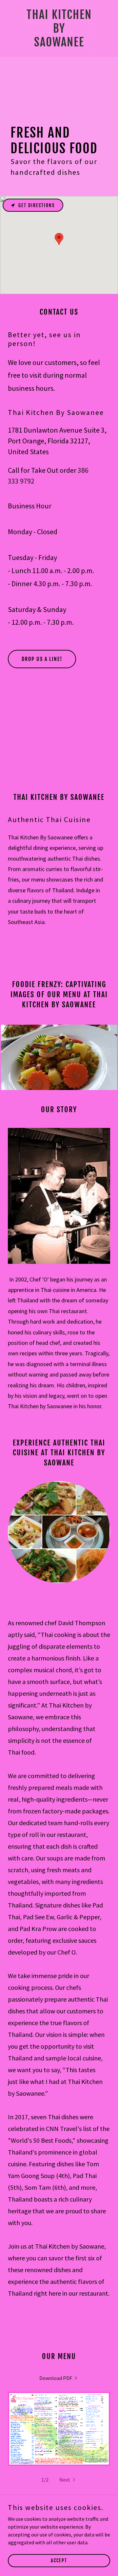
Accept (59, 2560)
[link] (59, 44)
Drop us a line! (42, 659)
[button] (68, 2480)
